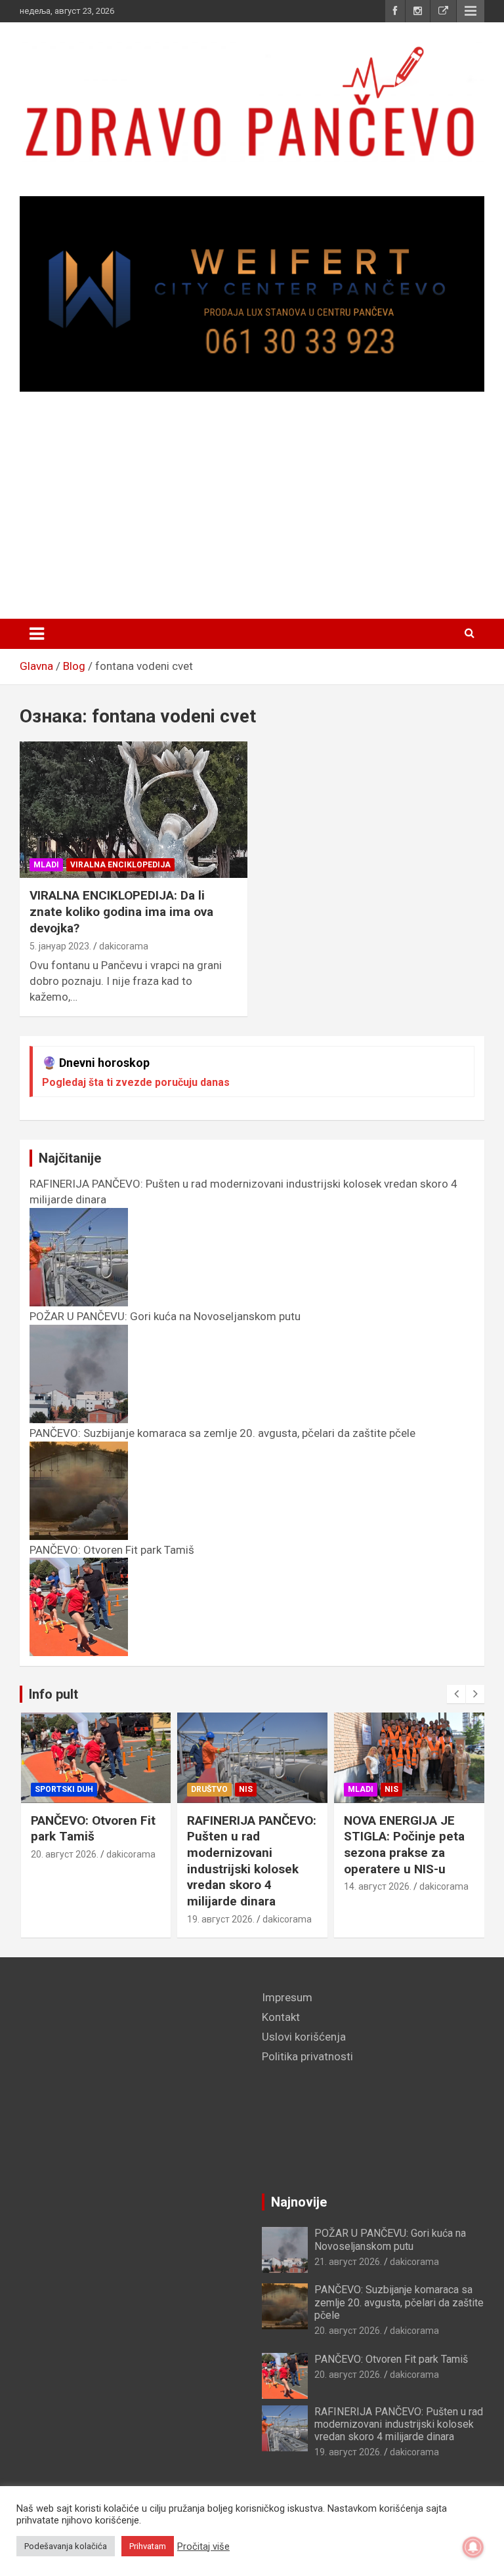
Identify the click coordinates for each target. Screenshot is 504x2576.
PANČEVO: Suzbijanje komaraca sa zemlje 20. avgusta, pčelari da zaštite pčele (399, 2302)
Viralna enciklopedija (120, 865)
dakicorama (124, 946)
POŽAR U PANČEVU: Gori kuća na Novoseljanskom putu (390, 2239)
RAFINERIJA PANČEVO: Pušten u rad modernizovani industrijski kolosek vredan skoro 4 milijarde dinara (252, 1861)
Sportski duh (64, 1789)
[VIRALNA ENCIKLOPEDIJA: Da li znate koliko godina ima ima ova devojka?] (134, 810)
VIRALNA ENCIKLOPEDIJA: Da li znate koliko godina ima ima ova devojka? (121, 911)
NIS (246, 1789)
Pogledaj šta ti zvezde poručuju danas (136, 1082)
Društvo (209, 1789)
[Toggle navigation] (37, 634)
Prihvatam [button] (148, 2546)
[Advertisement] (252, 506)
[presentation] (456, 1694)
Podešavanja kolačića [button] (66, 2546)
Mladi (46, 865)
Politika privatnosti (307, 2056)
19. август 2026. (221, 1919)
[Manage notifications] (473, 2547)
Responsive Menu (471, 11)
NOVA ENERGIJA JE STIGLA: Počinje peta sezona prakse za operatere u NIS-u (404, 1845)
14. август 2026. (378, 1886)
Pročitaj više (203, 2546)
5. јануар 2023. (60, 946)
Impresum (287, 1997)
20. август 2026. (65, 1854)
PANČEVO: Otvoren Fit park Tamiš (93, 1829)
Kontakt (281, 2017)
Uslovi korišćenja (304, 2037)
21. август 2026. (348, 2262)
